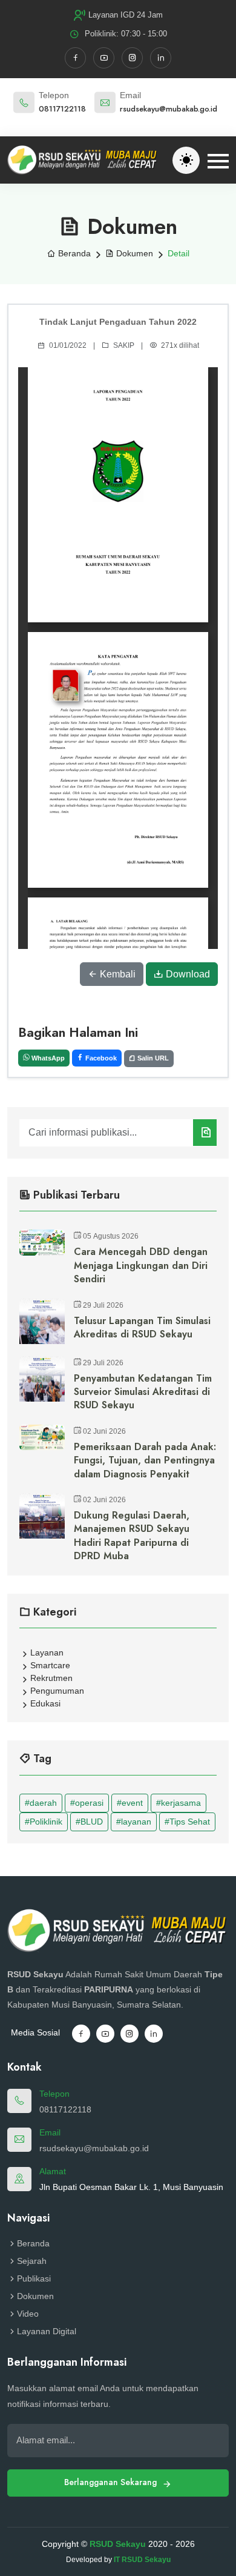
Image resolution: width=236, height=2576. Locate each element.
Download (187, 974)
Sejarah (32, 2261)
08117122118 (62, 109)
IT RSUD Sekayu (142, 2560)
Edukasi (45, 1703)
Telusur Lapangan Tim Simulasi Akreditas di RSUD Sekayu (142, 1328)
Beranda (73, 253)
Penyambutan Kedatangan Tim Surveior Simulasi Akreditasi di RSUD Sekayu (143, 1392)
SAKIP (124, 345)
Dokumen (133, 253)
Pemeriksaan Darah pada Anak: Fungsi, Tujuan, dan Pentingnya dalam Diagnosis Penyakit (145, 1461)
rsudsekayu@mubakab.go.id (169, 109)
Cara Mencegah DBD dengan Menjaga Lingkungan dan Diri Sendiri (141, 1266)
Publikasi (34, 2278)
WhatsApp (47, 1058)
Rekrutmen (51, 1678)
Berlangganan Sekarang (112, 2482)
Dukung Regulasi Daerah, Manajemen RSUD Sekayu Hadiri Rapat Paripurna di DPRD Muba (132, 1536)
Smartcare (50, 1665)
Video (28, 2314)
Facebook (100, 1058)
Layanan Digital (47, 2331)
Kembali (116, 974)
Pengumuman (57, 1691)
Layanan (47, 1652)
